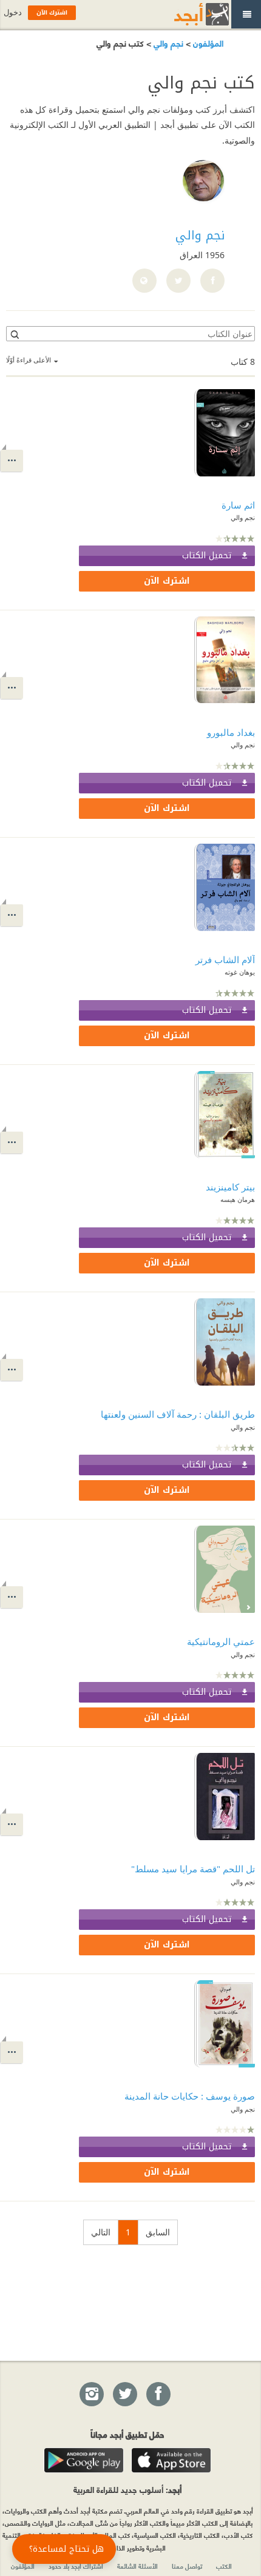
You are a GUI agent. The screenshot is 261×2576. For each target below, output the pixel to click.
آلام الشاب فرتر (225, 959)
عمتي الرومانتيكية (221, 1641)
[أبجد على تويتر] (124, 2395)
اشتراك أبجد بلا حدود (76, 2566)
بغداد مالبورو (231, 732)
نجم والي (167, 43)
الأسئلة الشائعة (137, 2566)
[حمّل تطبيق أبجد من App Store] (171, 2460)
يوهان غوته (240, 972)
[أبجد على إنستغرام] (91, 2395)
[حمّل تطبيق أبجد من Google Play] (84, 2460)
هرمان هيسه (238, 1199)
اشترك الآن (167, 581)
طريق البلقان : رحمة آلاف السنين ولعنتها (178, 1414)
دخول (13, 12)
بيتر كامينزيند (230, 1187)
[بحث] (14, 334)
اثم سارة (238, 505)
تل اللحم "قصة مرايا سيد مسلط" (193, 1869)
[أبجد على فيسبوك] (158, 2395)
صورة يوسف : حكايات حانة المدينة (190, 2096)
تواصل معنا (187, 2566)
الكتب (224, 2566)
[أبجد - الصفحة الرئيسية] (186, 14)
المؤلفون (207, 43)
